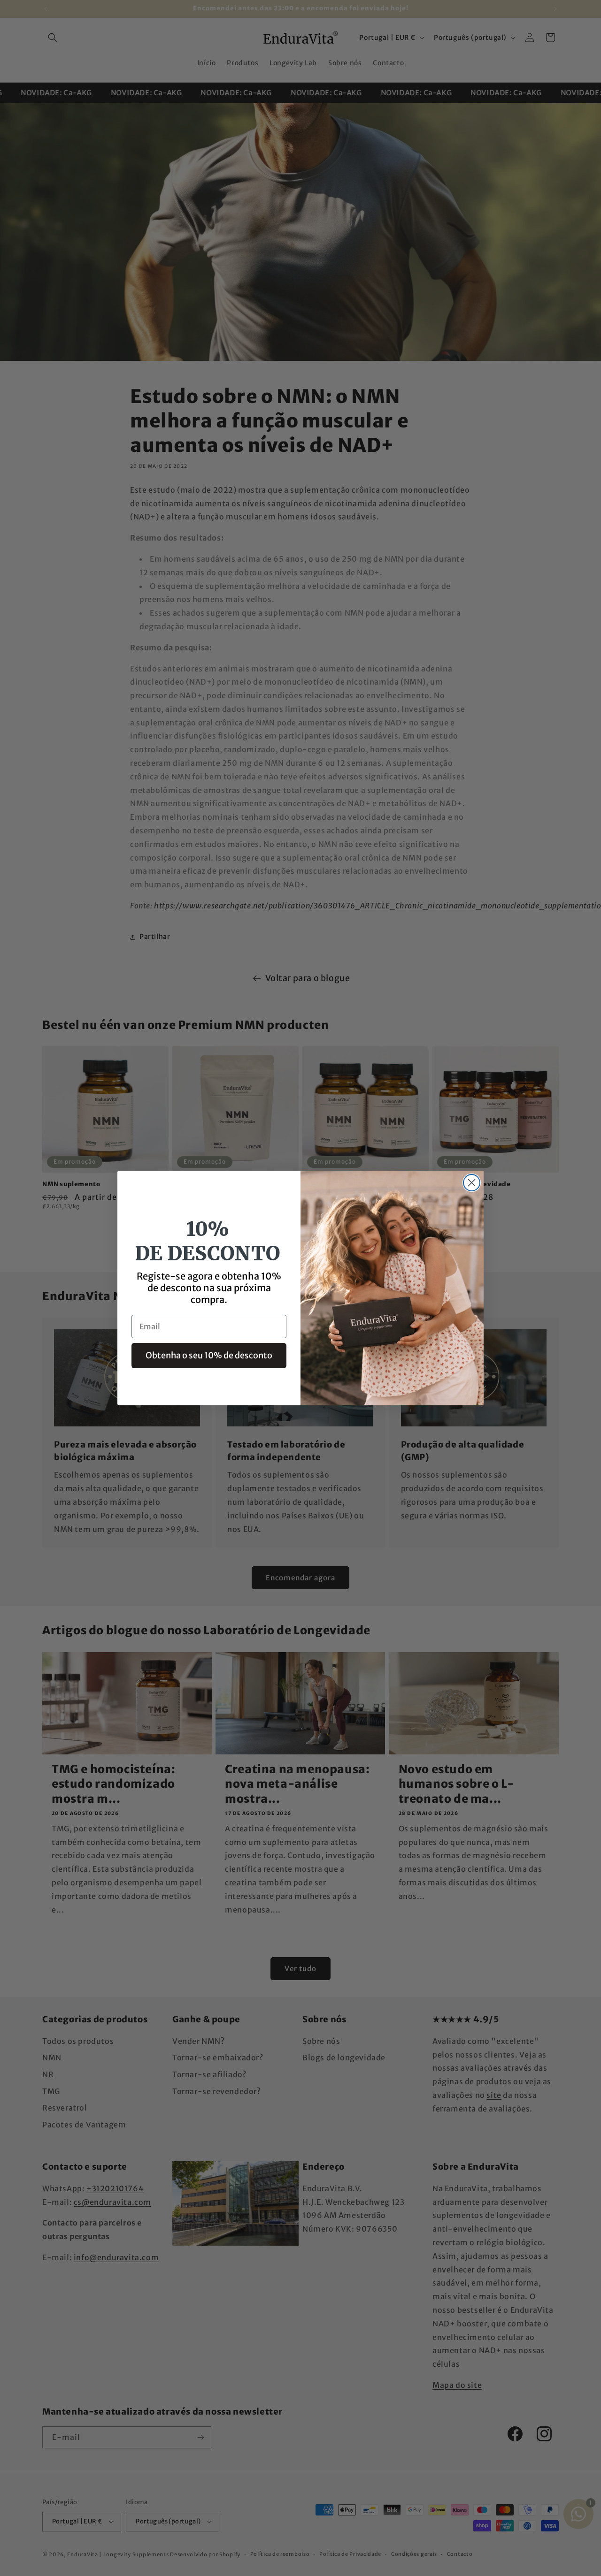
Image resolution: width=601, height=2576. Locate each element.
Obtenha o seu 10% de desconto (209, 1355)
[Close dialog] (472, 1183)
